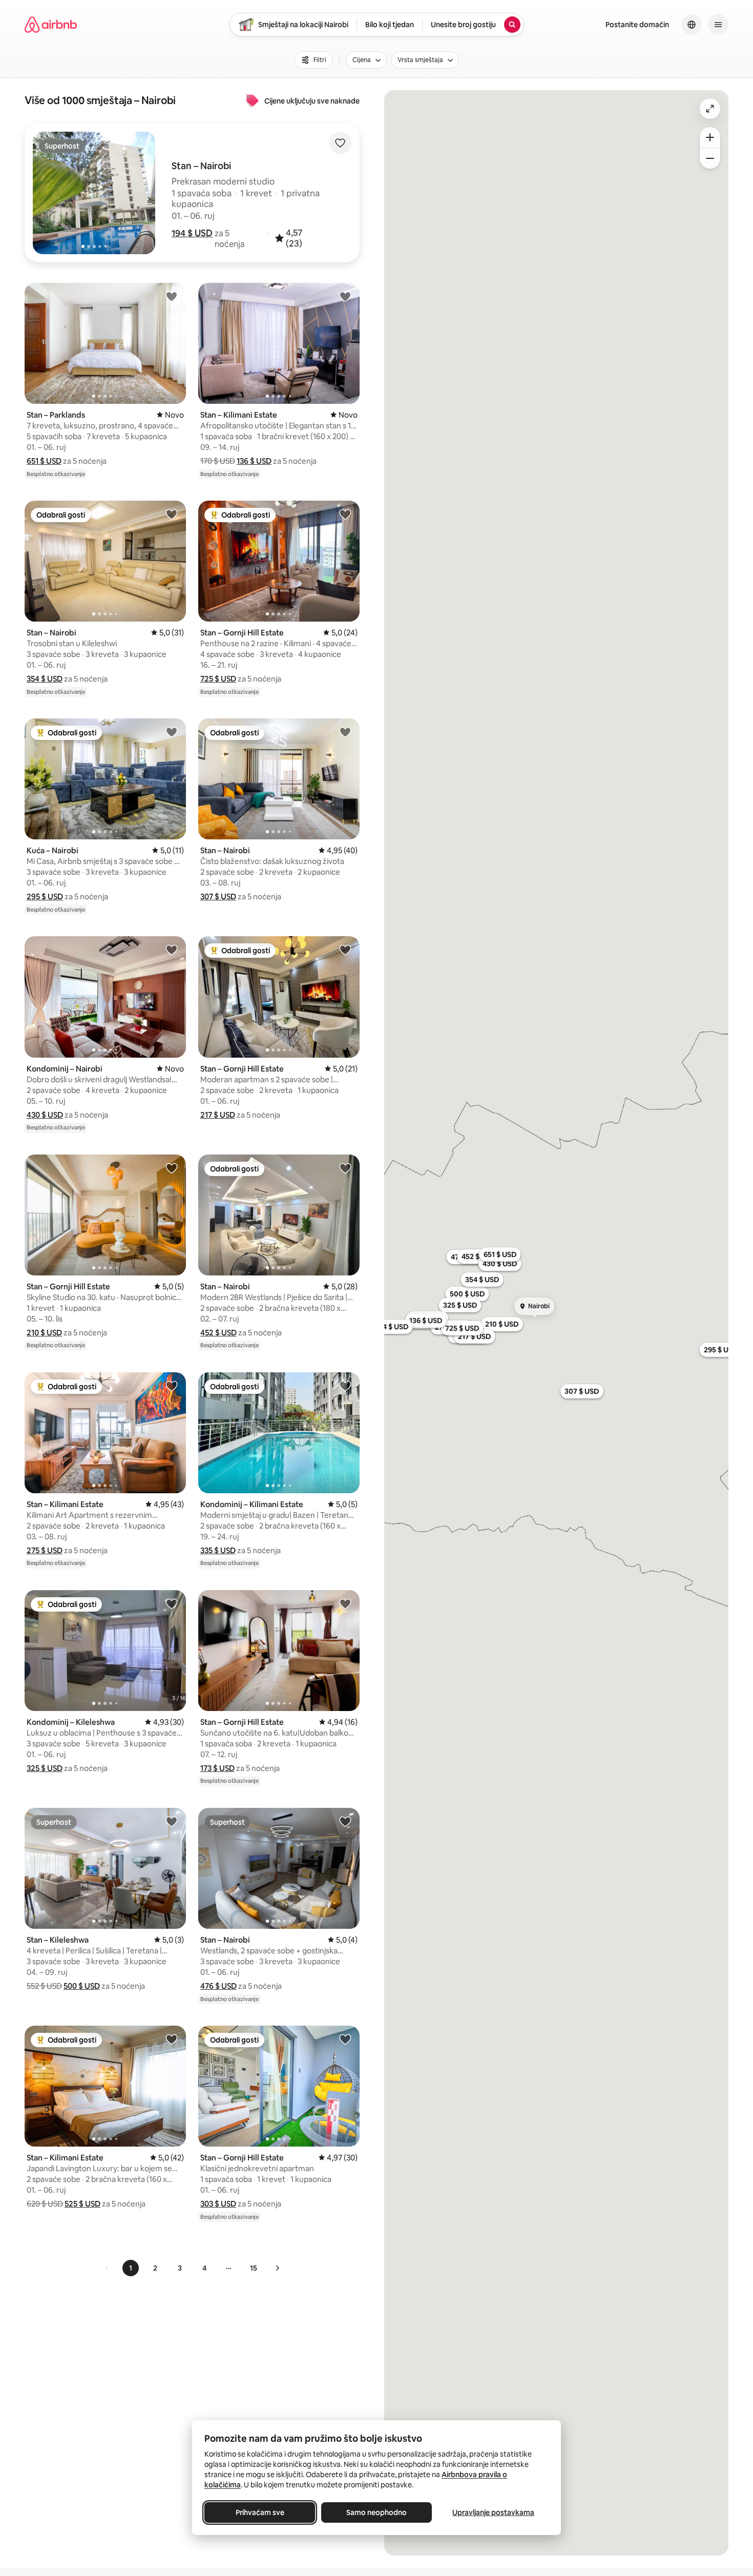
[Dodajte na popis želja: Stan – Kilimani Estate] (345, 296)
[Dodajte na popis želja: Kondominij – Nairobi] (172, 950)
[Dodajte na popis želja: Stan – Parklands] (172, 296)
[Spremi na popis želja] (340, 143)
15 (254, 2268)
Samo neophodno (376, 2512)
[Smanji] (710, 158)
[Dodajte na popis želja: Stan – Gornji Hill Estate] (345, 514)
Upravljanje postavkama (493, 2512)
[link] (107, 2268)
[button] (192, 233)
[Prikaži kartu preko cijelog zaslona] (710, 109)
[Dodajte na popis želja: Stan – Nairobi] (172, 514)
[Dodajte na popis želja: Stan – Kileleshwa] (172, 1821)
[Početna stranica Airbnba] (51, 25)
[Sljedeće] (277, 2268)
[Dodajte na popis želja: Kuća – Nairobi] (172, 732)
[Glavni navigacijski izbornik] (718, 25)
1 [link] (131, 2268)
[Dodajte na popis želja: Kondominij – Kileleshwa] (172, 1603)
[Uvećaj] (710, 137)
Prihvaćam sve (260, 2512)
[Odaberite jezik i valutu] (692, 25)
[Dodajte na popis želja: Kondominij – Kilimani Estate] (345, 1386)
